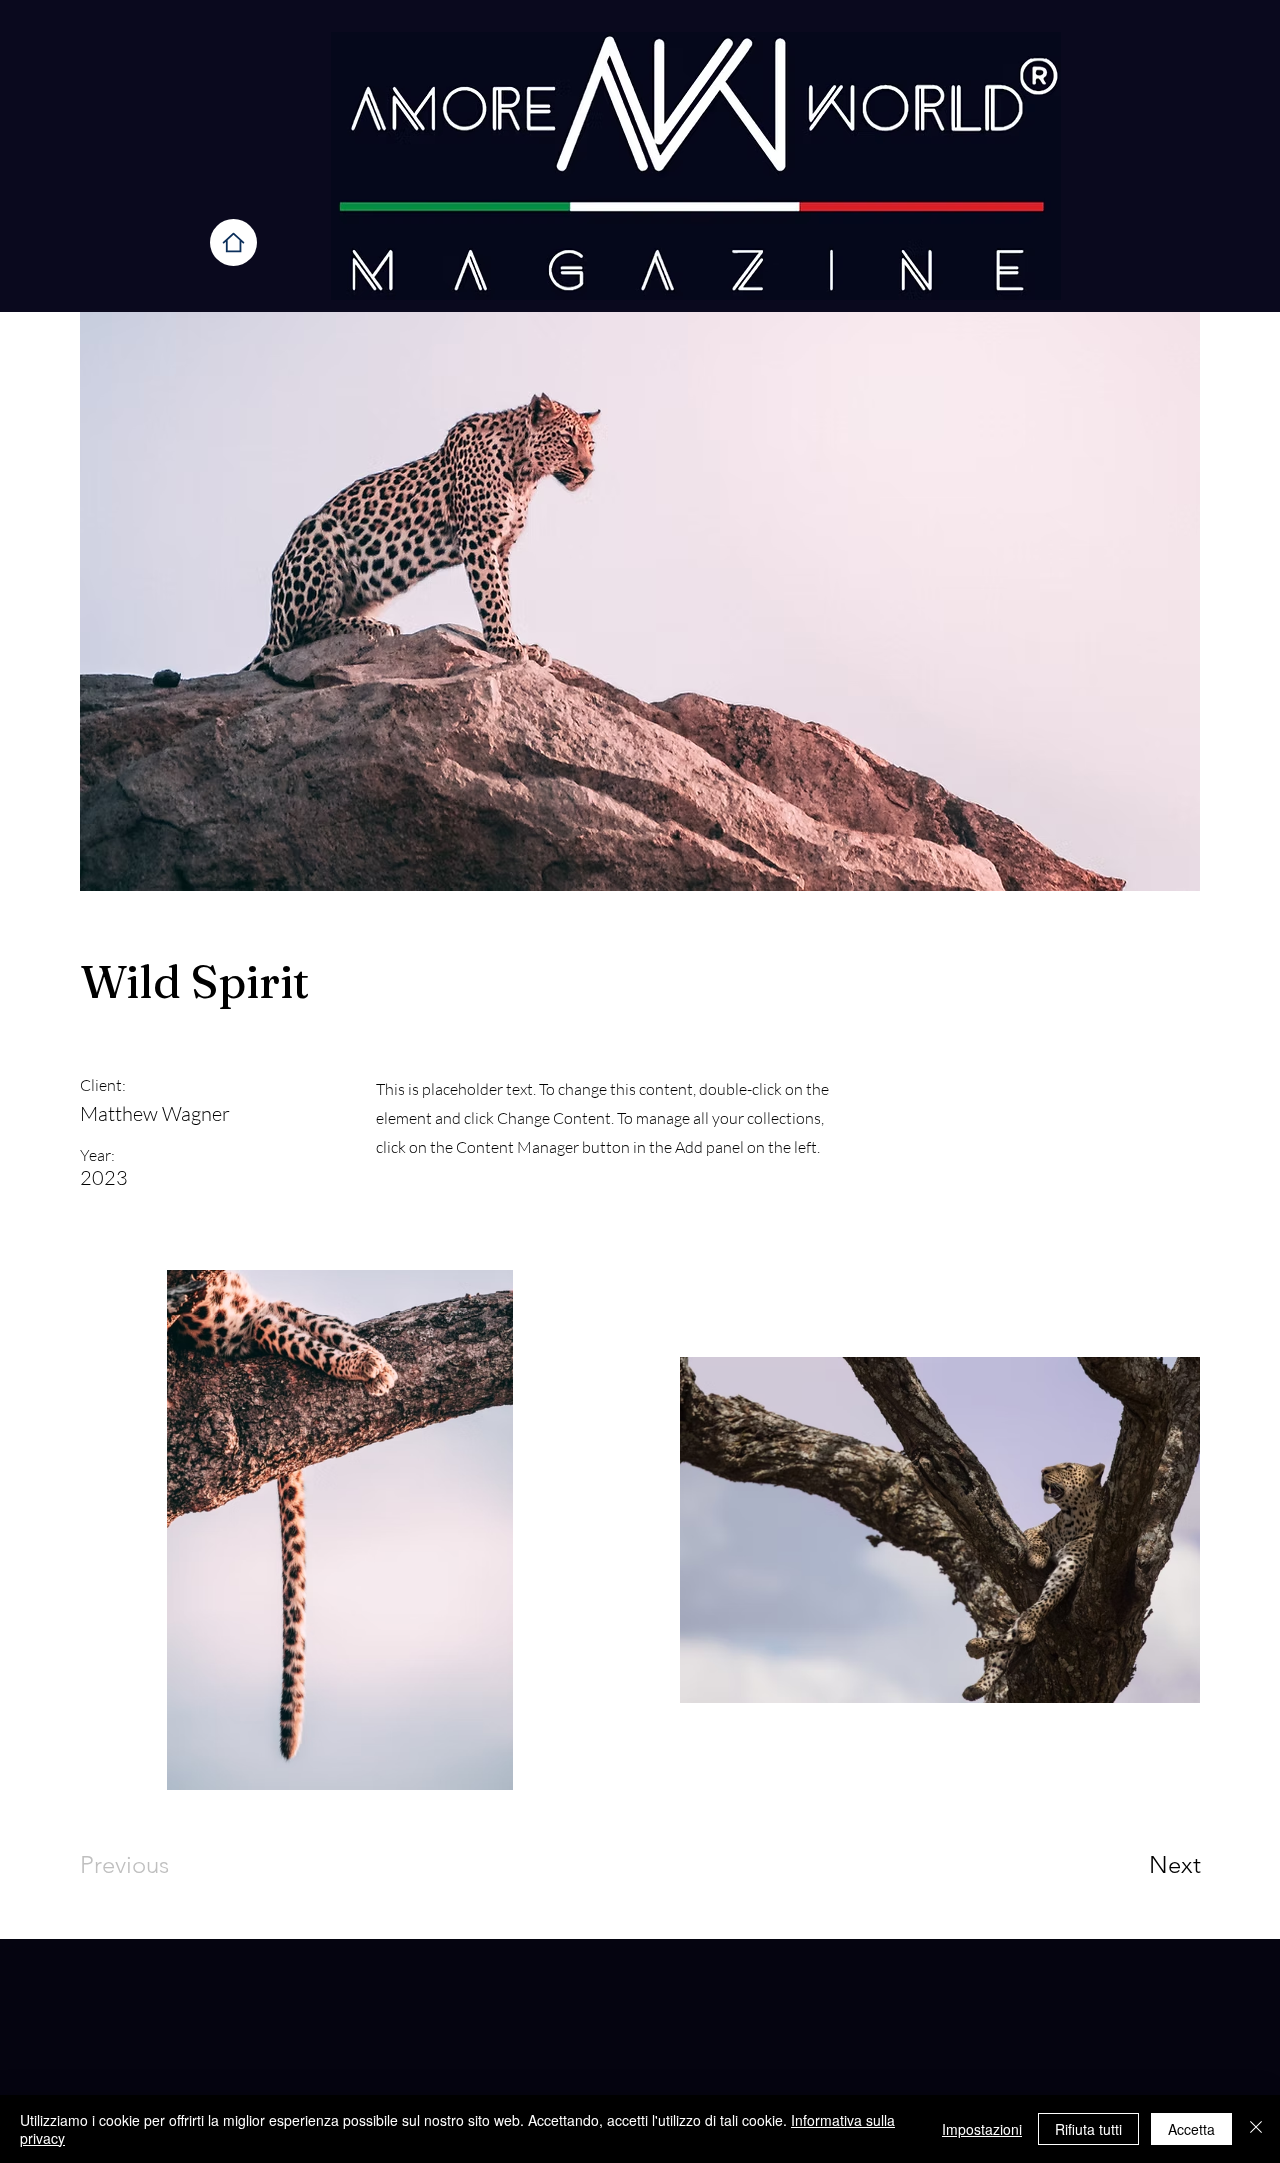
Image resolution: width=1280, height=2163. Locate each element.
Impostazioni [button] (982, 2129)
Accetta (1191, 2129)
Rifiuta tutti (1088, 2129)
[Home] (233, 242)
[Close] (1256, 2129)
